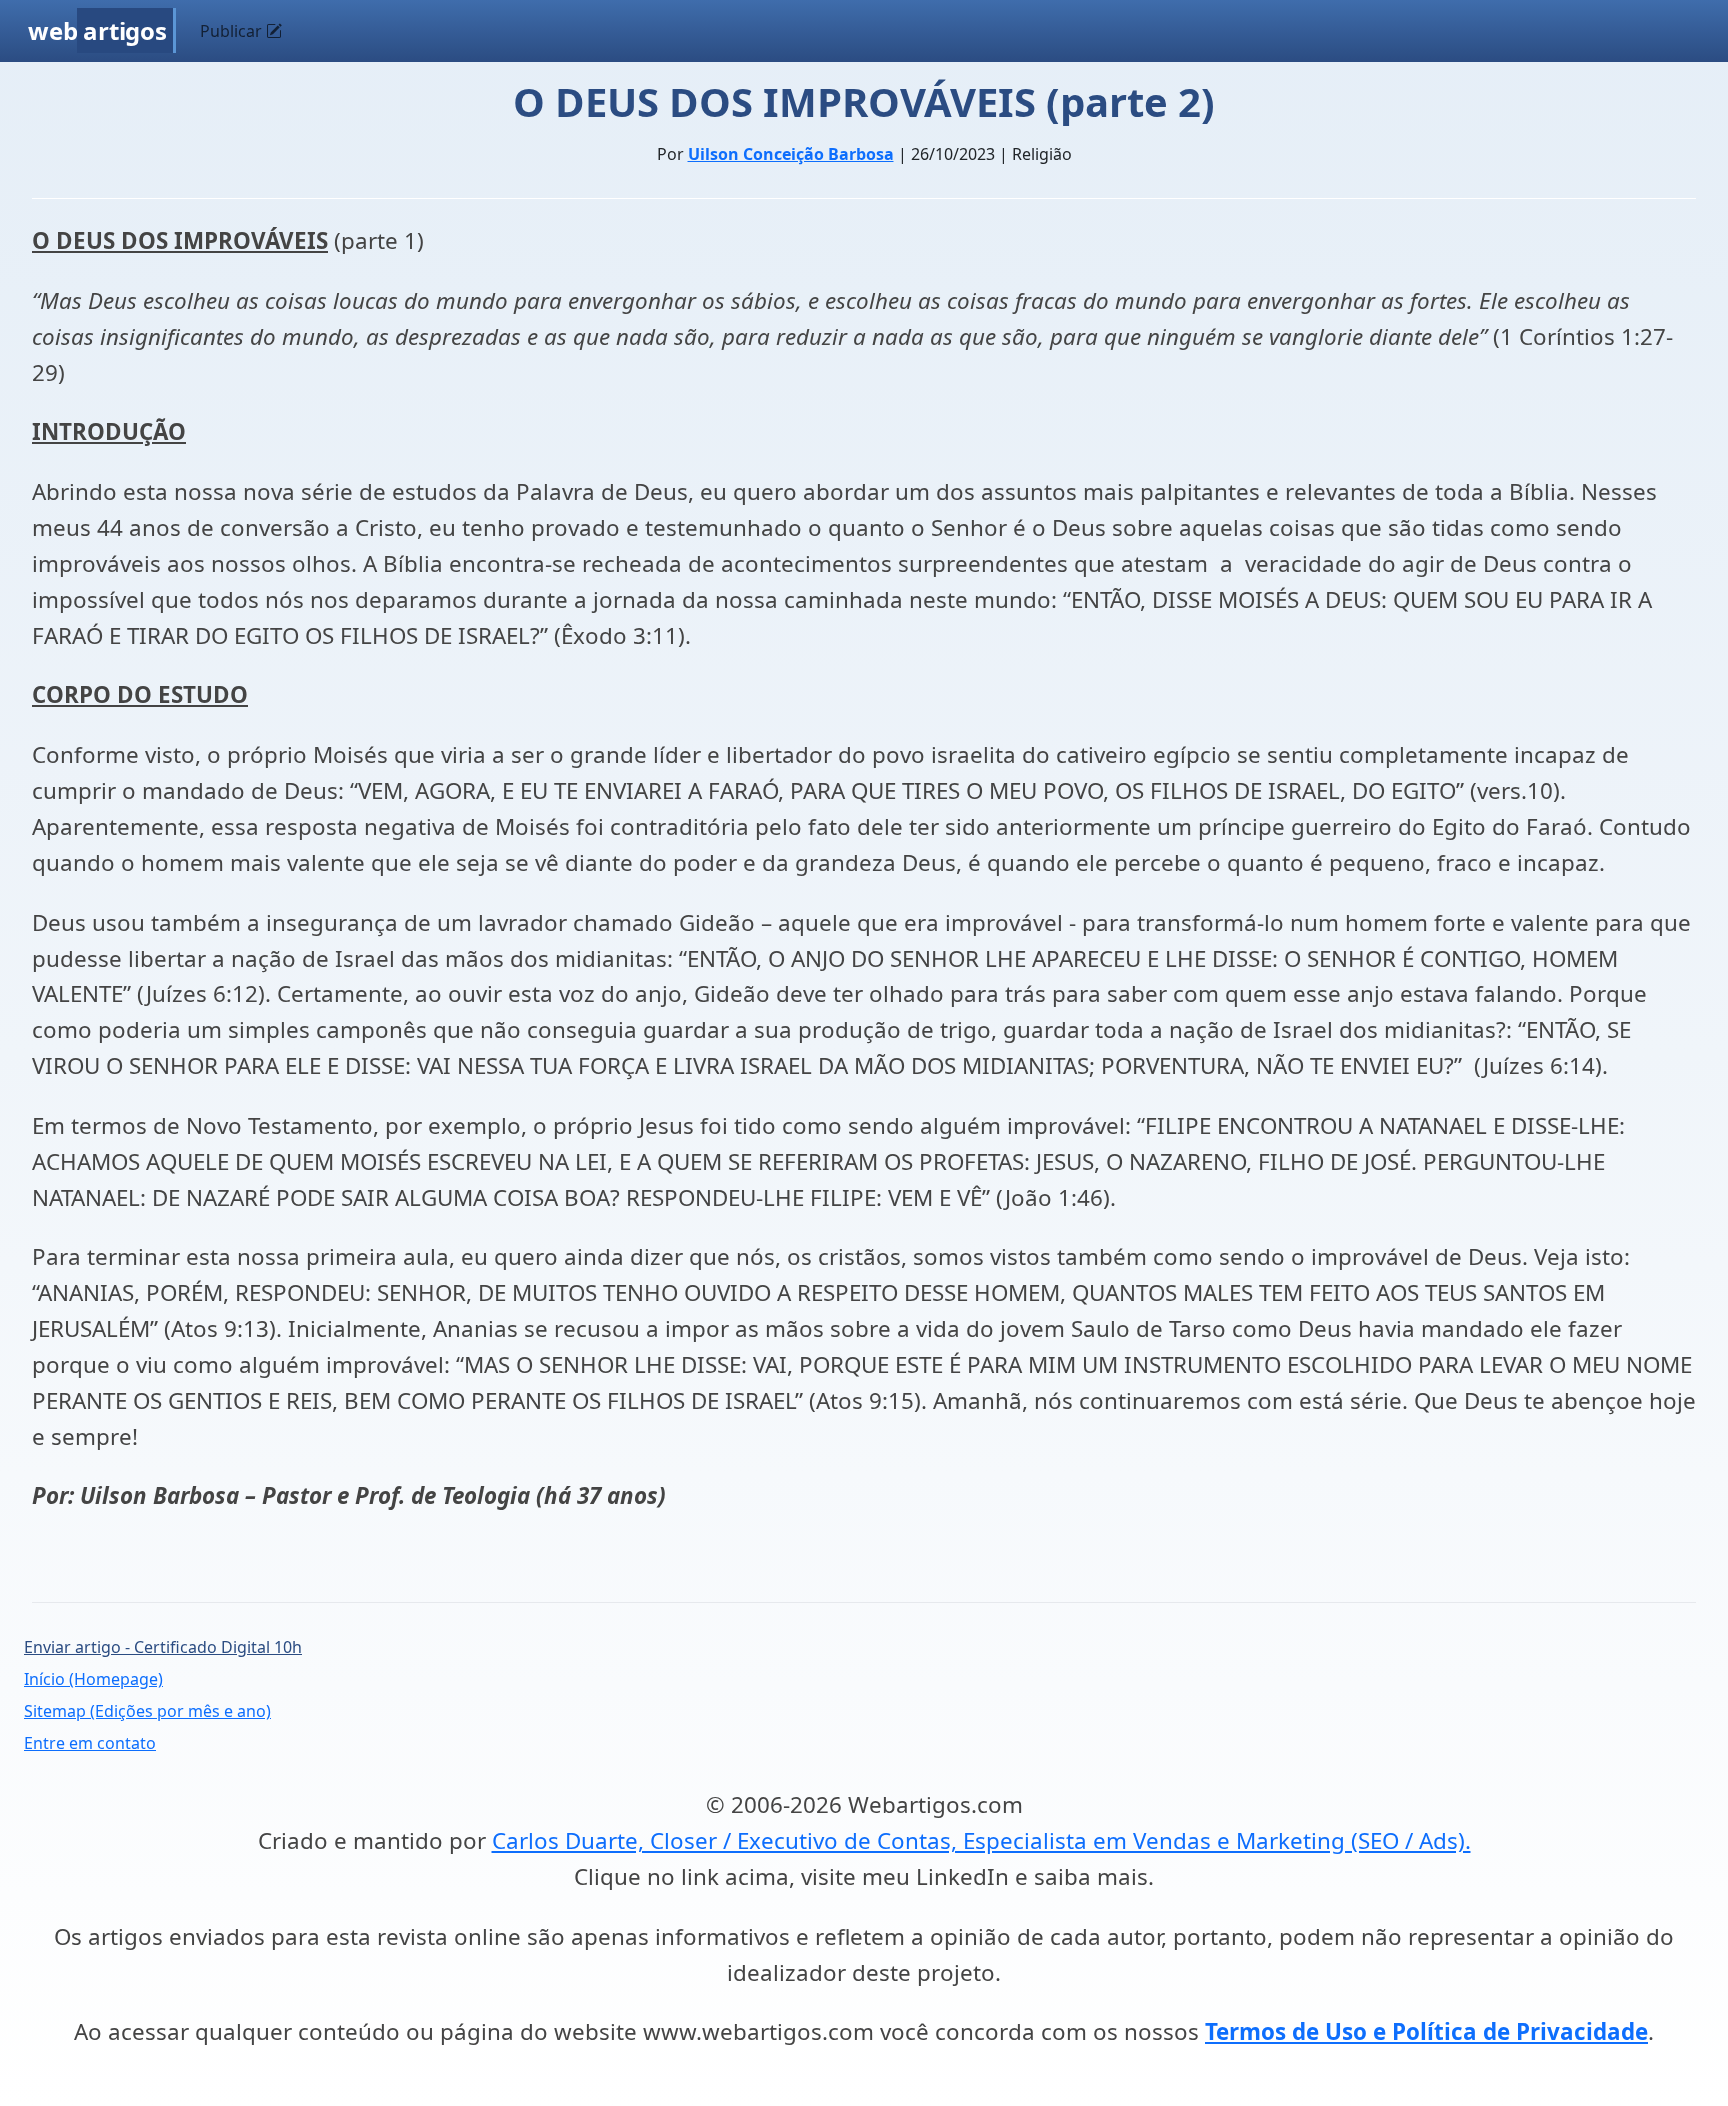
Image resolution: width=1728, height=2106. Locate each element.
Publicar (233, 31)
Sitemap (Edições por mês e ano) (147, 1711)
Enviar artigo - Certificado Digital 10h (163, 1647)
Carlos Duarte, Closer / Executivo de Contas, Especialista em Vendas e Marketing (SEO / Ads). (981, 1840)
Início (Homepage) (93, 1679)
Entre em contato (90, 1743)
